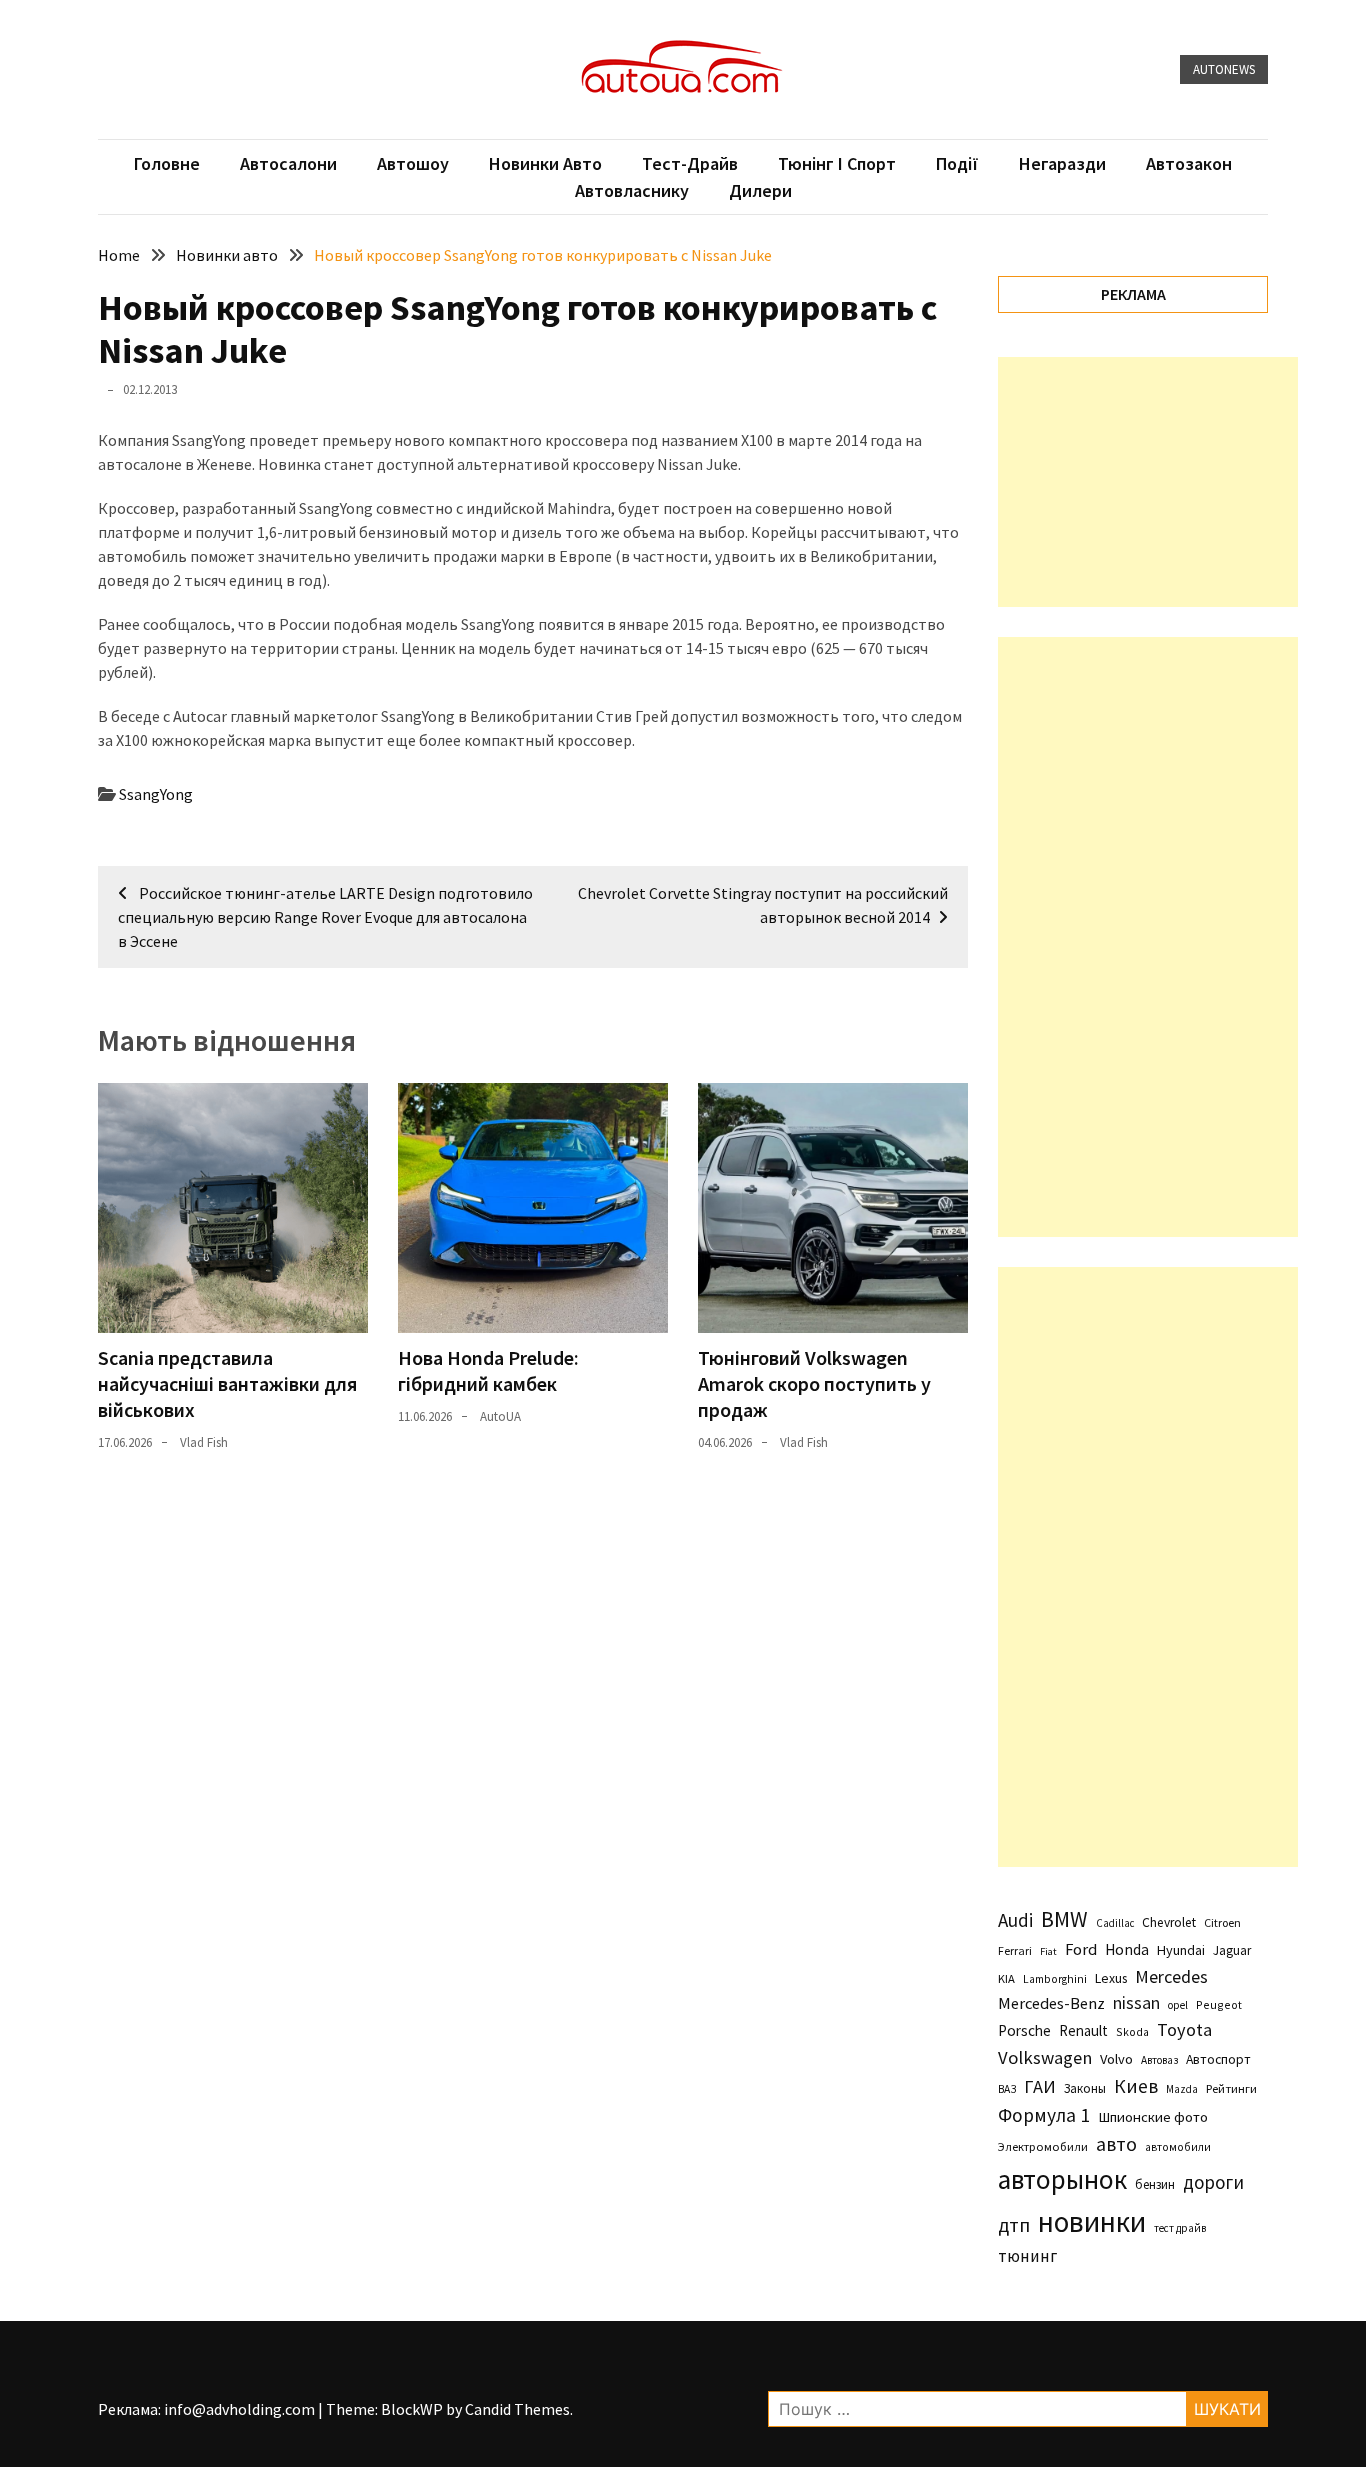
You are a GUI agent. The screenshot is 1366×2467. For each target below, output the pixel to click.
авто (1116, 2144)
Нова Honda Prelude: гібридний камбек (488, 1370)
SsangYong (156, 794)
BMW (1064, 1919)
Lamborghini (1055, 1979)
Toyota (1184, 2029)
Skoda (1132, 2031)
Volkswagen (1045, 2057)
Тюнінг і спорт (837, 163)
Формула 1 (1044, 2115)
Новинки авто (545, 163)
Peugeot (1219, 2004)
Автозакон (1189, 163)
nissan (1136, 2003)
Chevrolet (1169, 1922)
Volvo (1116, 2059)
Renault (1083, 2030)
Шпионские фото (1153, 2117)
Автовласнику (632, 190)
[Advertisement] (1148, 482)
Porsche (1024, 2030)
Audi (1015, 1920)
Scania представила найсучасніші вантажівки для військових (227, 1383)
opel (1178, 2005)
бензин (1155, 2184)
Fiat (1048, 1951)
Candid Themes (517, 2409)
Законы (1085, 2088)
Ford (1081, 1949)
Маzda (1182, 2089)
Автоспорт (1218, 2059)
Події (957, 163)
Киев (1136, 2086)
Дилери (760, 190)
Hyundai (1181, 1950)
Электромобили (1043, 2146)
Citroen (1222, 1922)
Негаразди (1062, 163)
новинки (1092, 2221)
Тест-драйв (690, 163)
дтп (1014, 2224)
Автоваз (1159, 2060)
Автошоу (413, 163)
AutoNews (1224, 69)
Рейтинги (1231, 2088)
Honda (1127, 1949)
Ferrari (1015, 1950)
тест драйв (1180, 2228)
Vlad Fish (204, 1442)
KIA (1006, 1978)
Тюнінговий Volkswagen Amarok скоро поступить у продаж (814, 1383)
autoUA (500, 1416)
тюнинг (1027, 2256)
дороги (1213, 2182)
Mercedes (1171, 1976)
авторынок (1062, 2179)
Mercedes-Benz (1051, 2003)
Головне (167, 163)
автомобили (1178, 2147)
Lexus (1111, 1978)
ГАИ (1040, 2086)
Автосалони (288, 163)
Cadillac (1115, 1923)
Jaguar (1232, 1950)
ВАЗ (1007, 2089)
